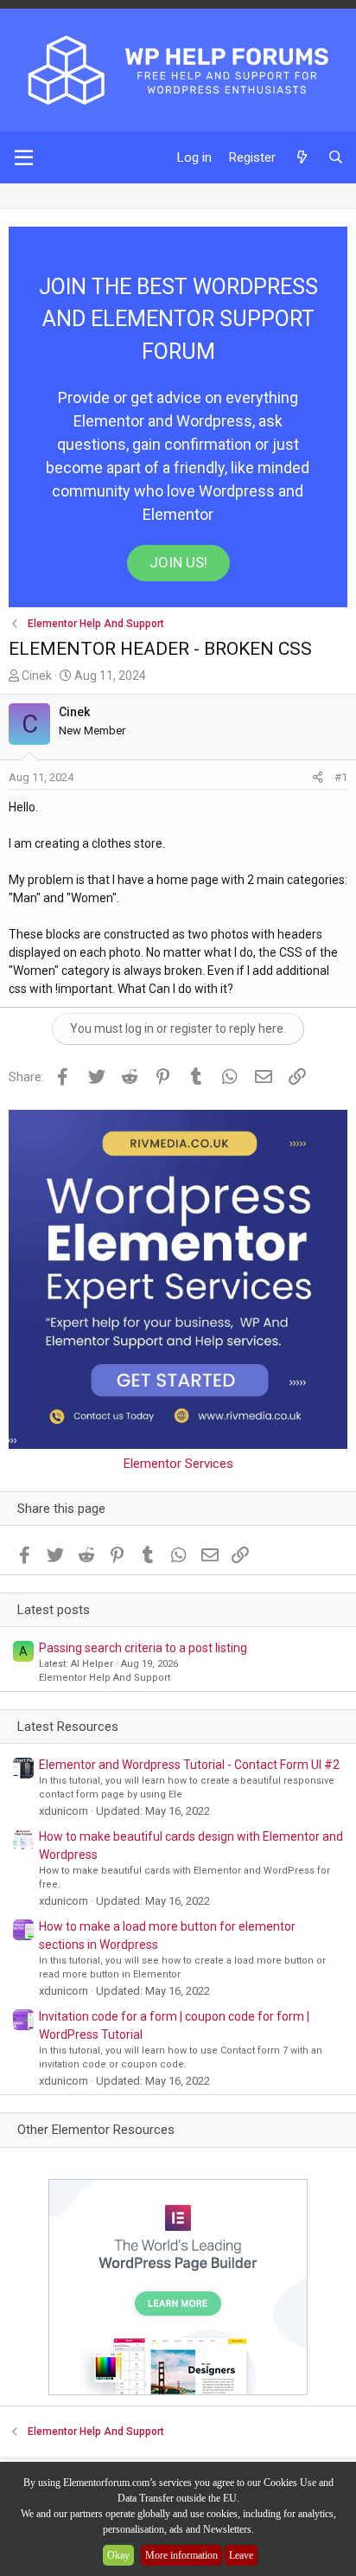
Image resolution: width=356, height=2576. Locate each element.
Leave (241, 2555)
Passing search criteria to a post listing (143, 1648)
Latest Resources (68, 1727)
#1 (341, 777)
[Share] (318, 778)
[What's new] (301, 158)
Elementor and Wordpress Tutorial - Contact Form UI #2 (189, 1765)
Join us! (178, 562)
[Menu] (24, 157)
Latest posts (54, 1610)
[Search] (336, 158)
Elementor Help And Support (105, 1678)
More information (181, 2555)
